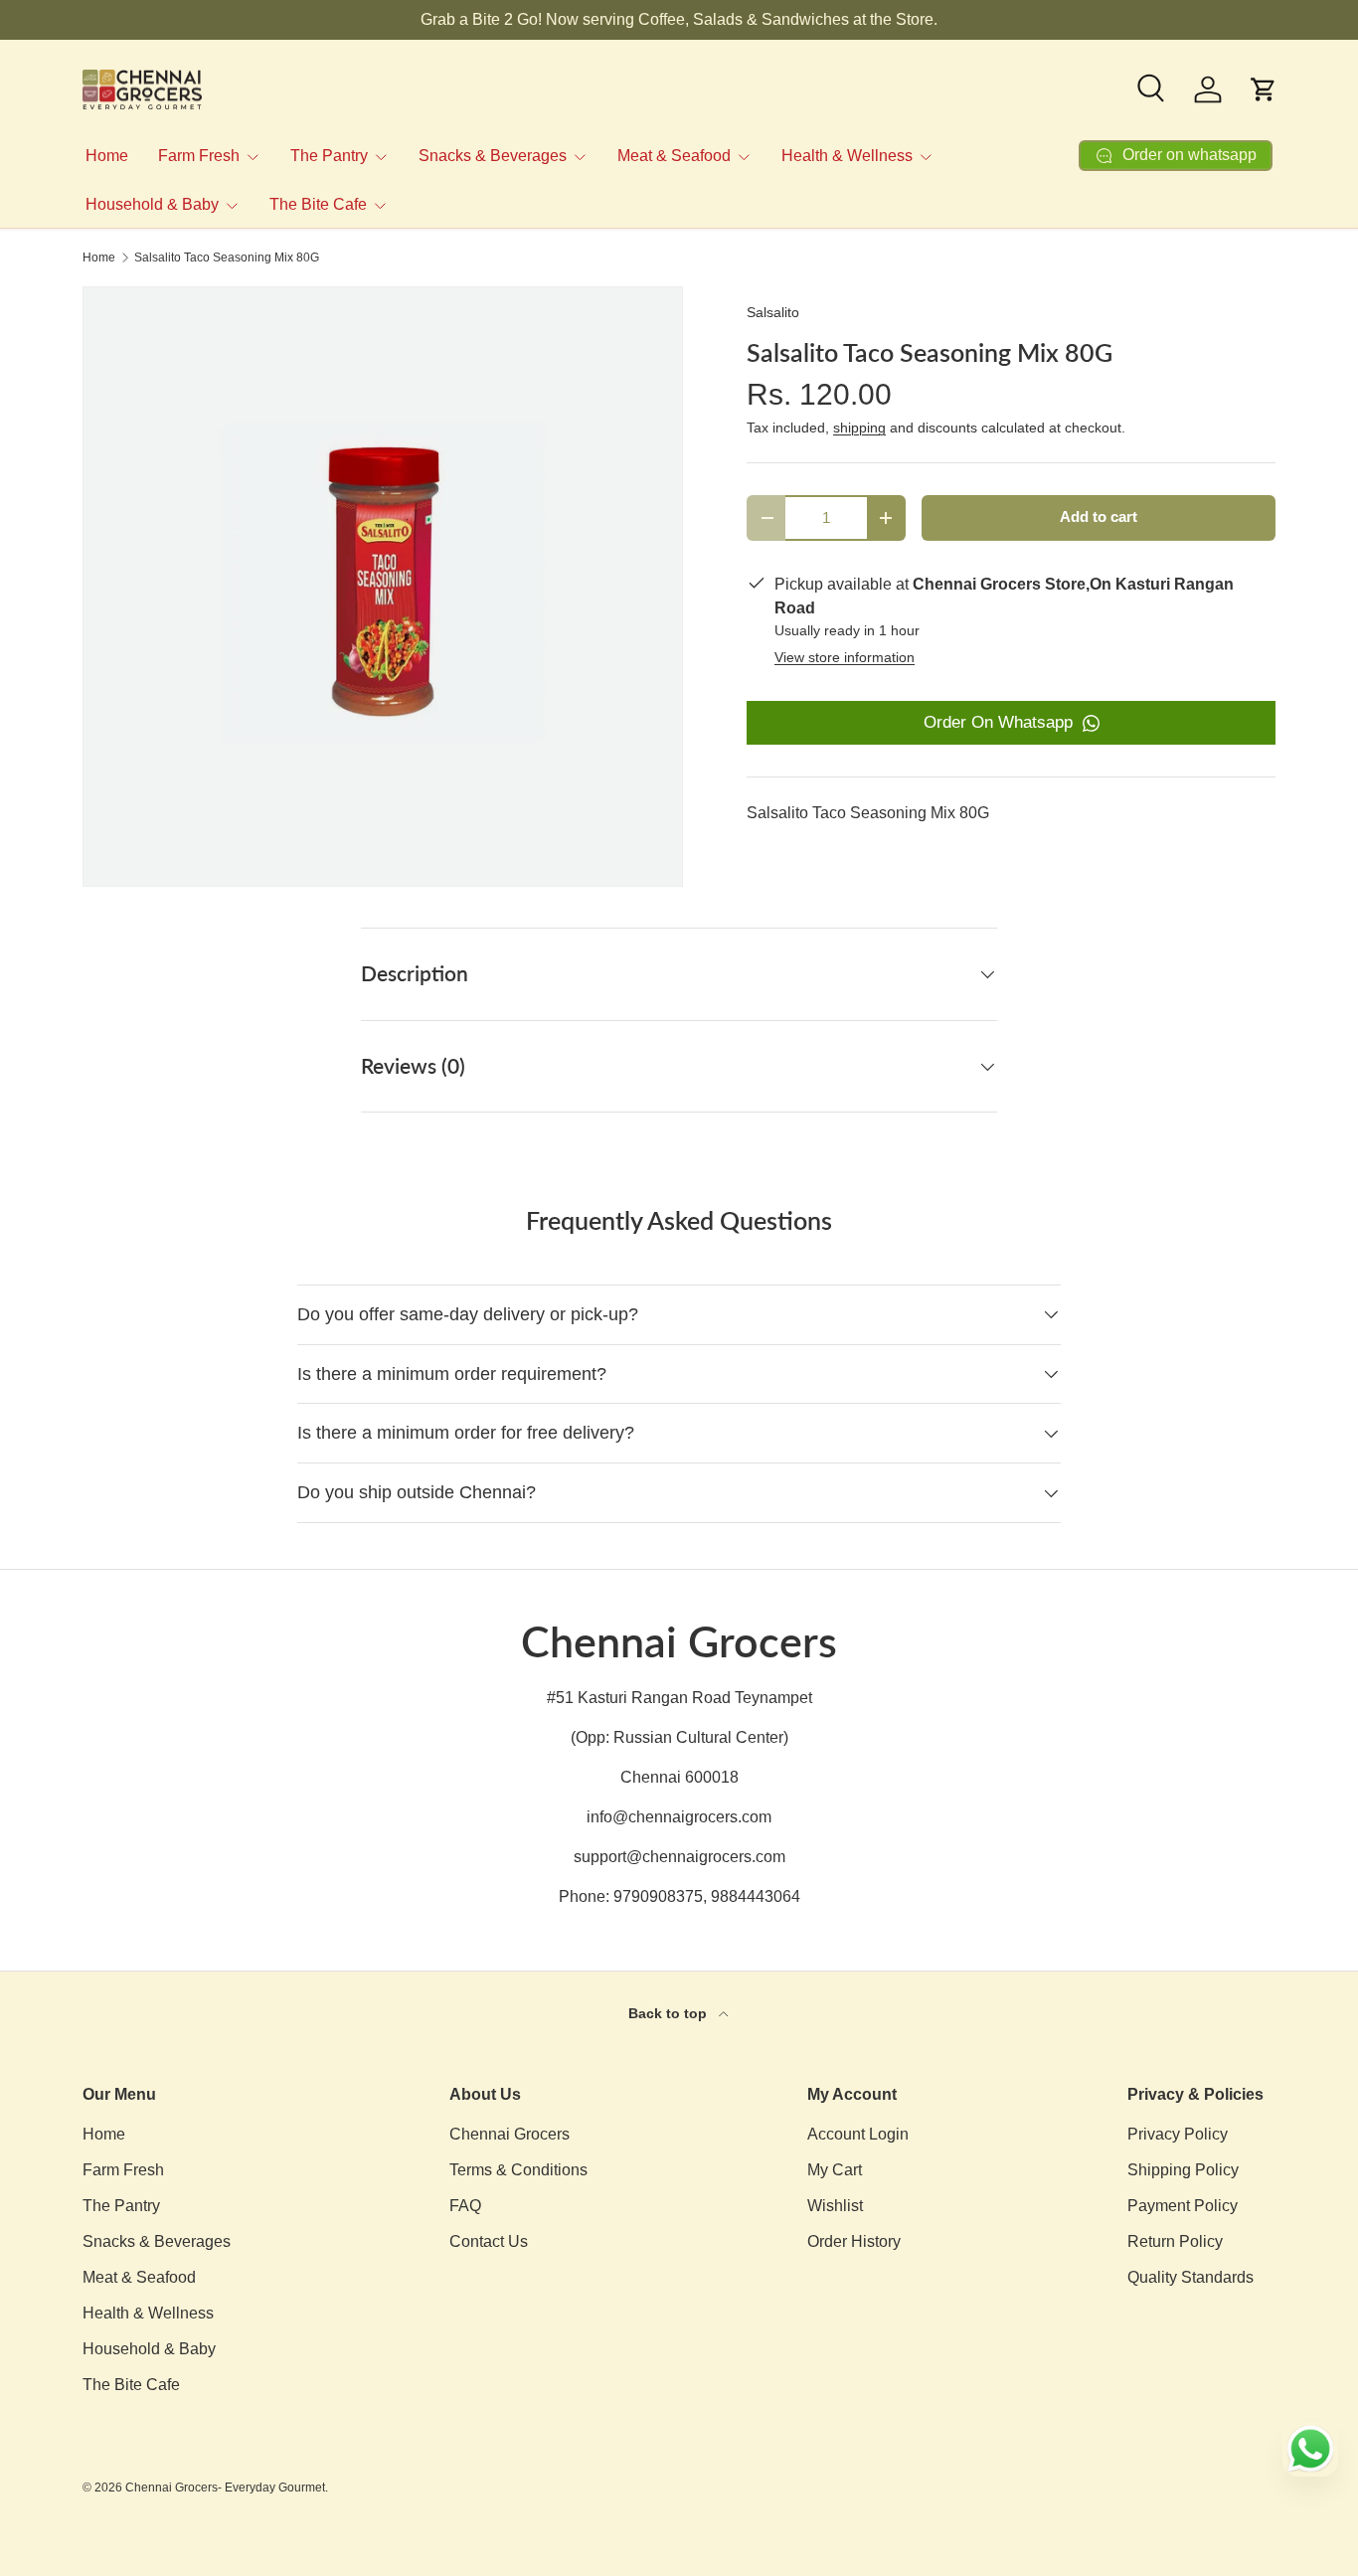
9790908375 (658, 1896)
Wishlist (835, 2206)
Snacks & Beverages (493, 156)
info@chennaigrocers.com (679, 1817)
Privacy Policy (1178, 2134)
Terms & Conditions (518, 2170)
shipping (859, 428)
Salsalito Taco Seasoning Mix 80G (227, 258)
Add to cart (1099, 517)
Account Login (858, 2134)
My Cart (835, 2170)
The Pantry (329, 156)
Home (107, 156)
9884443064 (756, 1896)
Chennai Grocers (509, 2134)
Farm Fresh (199, 156)
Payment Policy (1183, 2206)
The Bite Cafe (318, 204)
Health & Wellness (847, 156)
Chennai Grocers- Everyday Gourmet (225, 2488)
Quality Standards (1190, 2277)
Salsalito (773, 312)
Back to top (670, 2013)
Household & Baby (152, 204)
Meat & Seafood (674, 156)
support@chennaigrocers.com (679, 1857)
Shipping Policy (1183, 2170)
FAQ (465, 2206)
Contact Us (489, 2241)
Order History (854, 2241)
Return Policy (1175, 2241)
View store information (845, 657)
